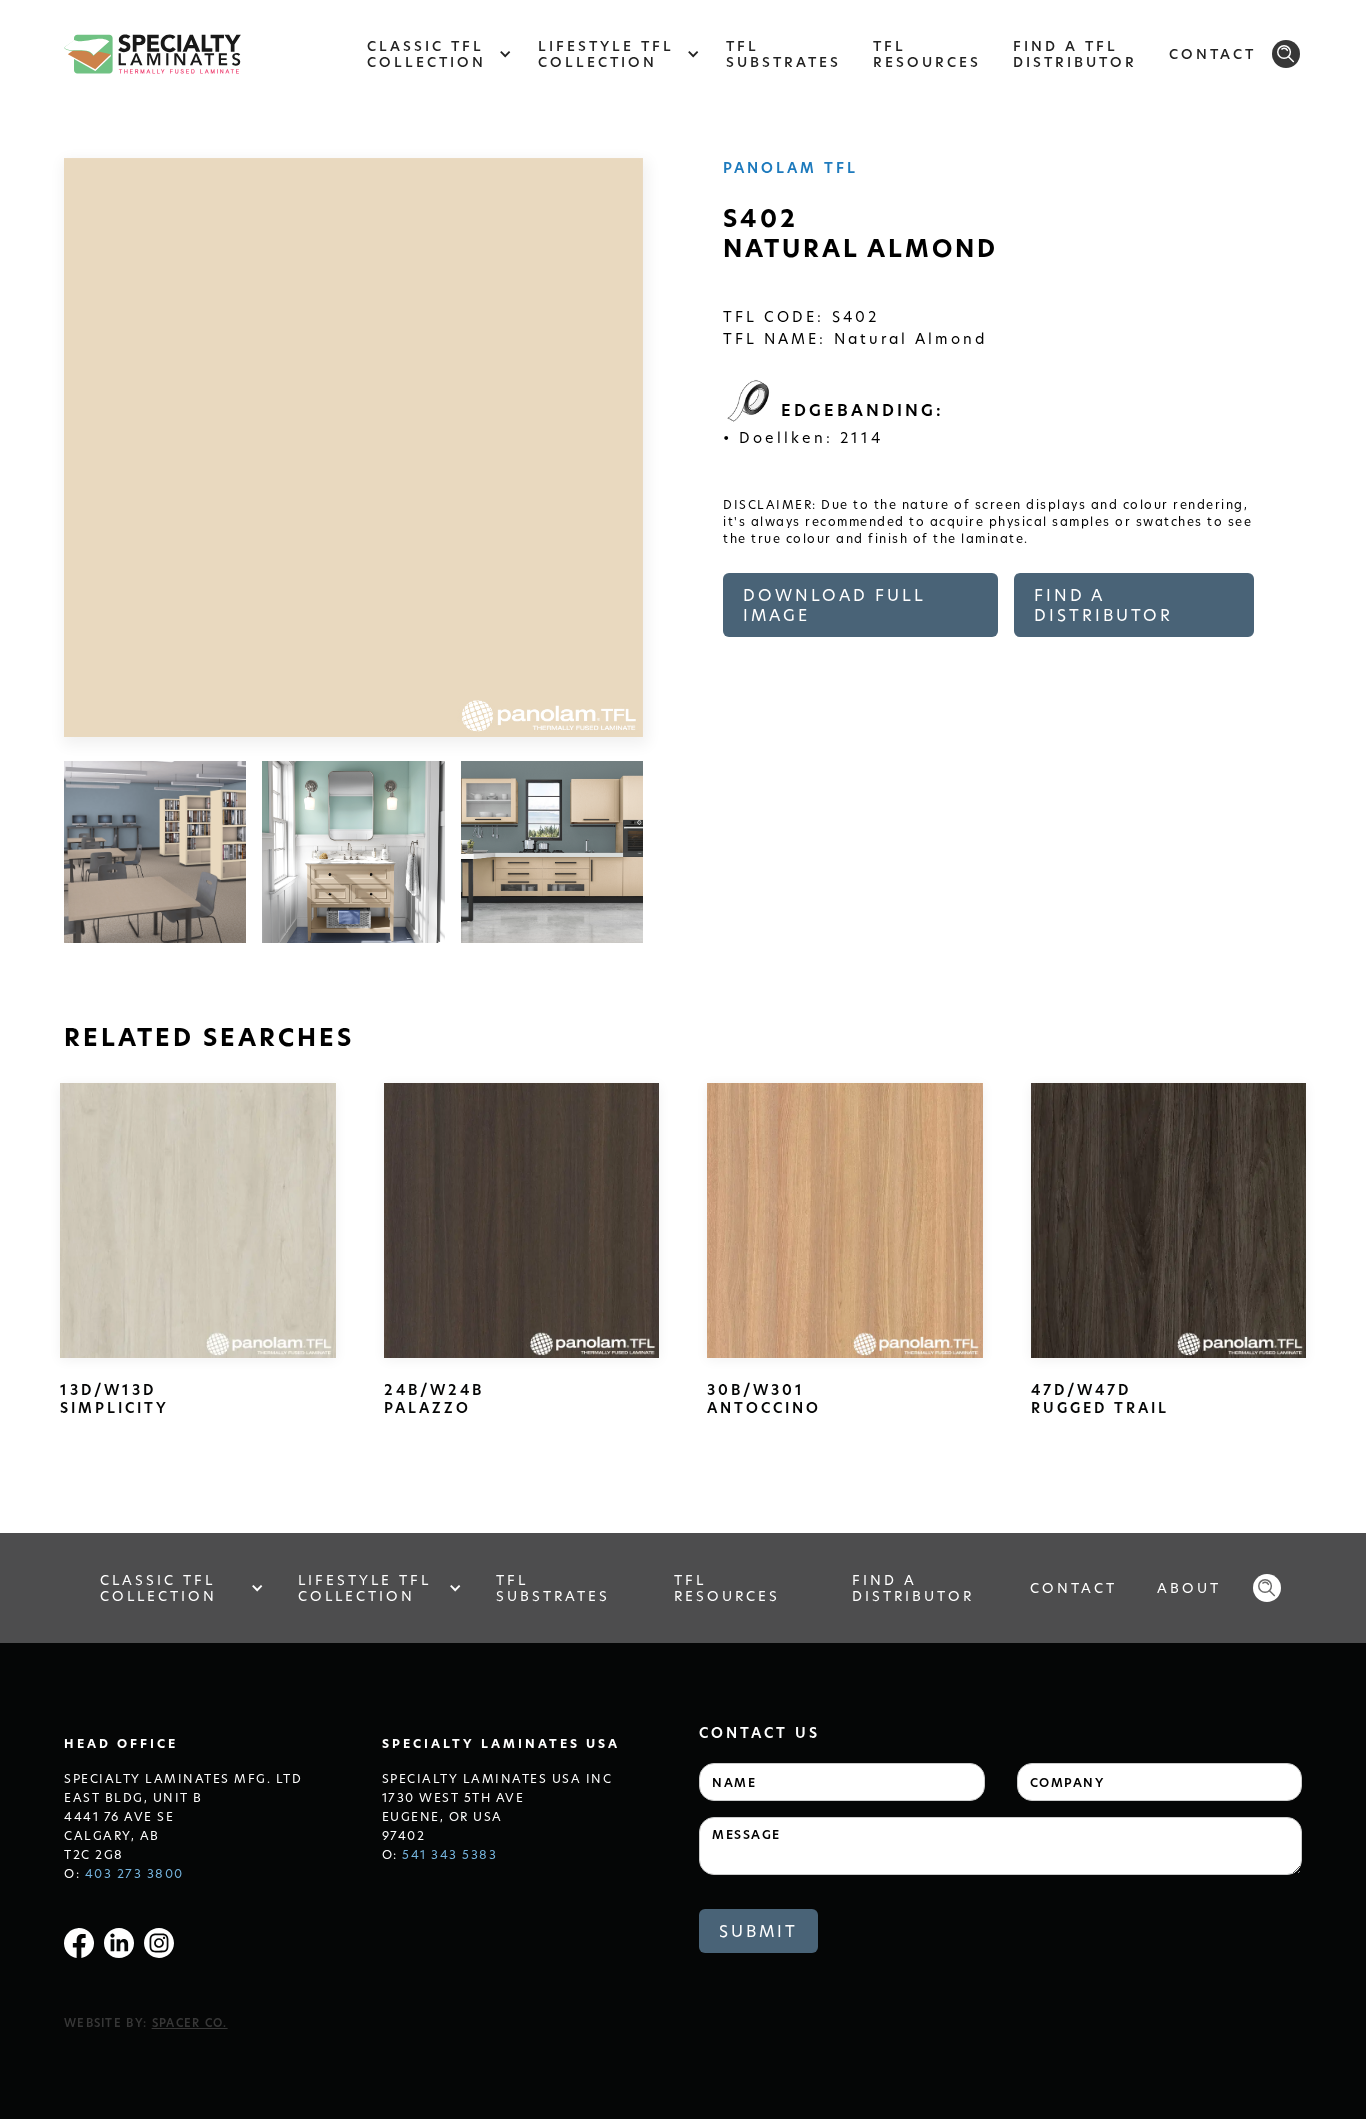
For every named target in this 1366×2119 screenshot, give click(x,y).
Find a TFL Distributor (1075, 54)
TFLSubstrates (783, 54)
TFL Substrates (553, 1588)
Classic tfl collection (158, 1588)
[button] (436, 54)
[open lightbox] (155, 852)
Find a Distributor (913, 1588)
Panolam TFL (790, 167)
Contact (1212, 54)
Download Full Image (834, 604)
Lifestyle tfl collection (364, 1588)
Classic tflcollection (426, 54)
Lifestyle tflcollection (606, 54)
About (1189, 1588)
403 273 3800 (134, 1873)
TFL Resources (727, 1588)
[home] (152, 54)
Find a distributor (1103, 604)
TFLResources (927, 54)
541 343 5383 (449, 1854)
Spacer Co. (190, 2022)
